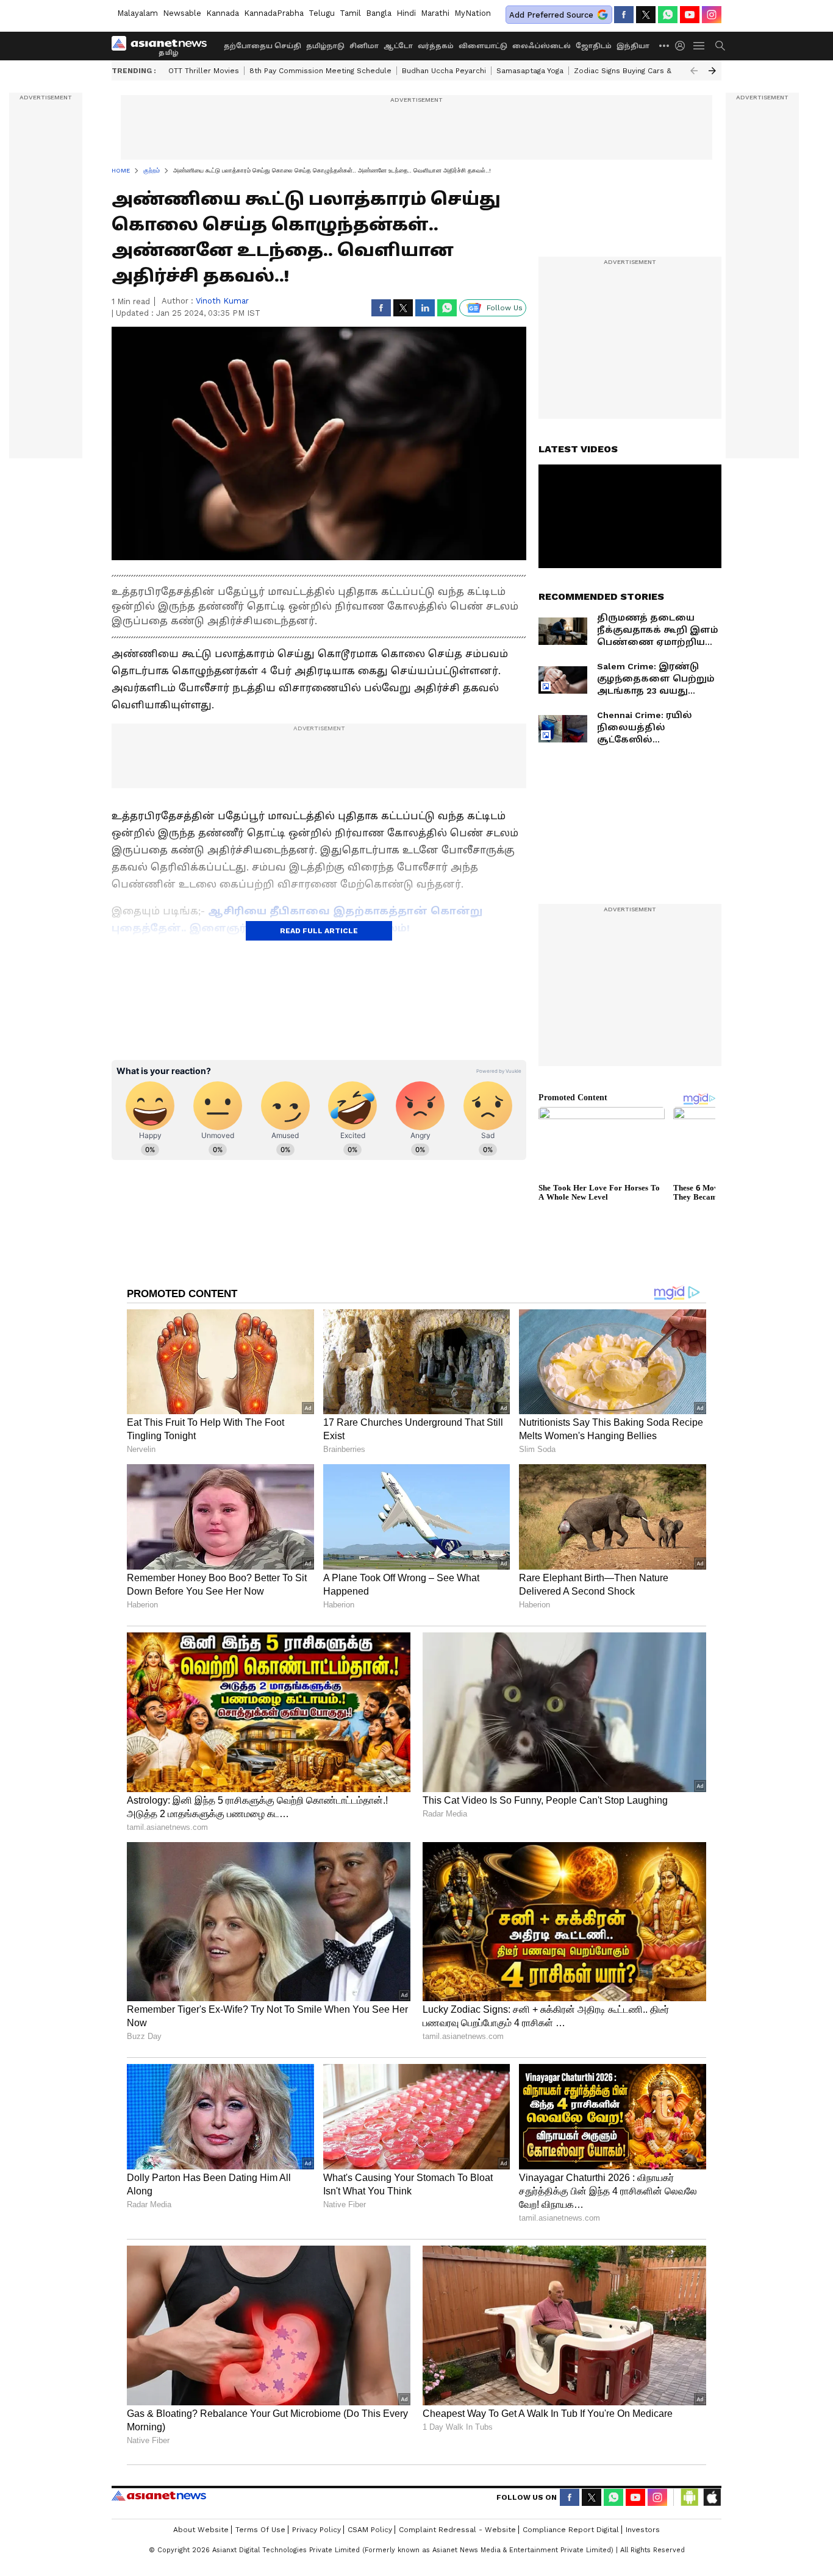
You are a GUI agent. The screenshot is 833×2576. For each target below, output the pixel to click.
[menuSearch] (720, 46)
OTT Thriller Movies (204, 71)
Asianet (159, 2496)
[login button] (683, 46)
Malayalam (138, 13)
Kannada (223, 13)
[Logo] (163, 46)
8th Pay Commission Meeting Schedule (320, 71)
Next (712, 71)
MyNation (473, 13)
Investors (643, 2530)
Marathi (435, 13)
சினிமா (364, 46)
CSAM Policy (370, 2530)
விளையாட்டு (483, 46)
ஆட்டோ (398, 46)
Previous (694, 71)
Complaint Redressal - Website (457, 2530)
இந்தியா (633, 46)
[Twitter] (646, 15)
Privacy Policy (316, 2530)
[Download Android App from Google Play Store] (690, 2497)
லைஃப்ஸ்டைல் (542, 46)
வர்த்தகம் (436, 46)
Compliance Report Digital (571, 2530)
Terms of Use (260, 2530)
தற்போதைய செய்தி (263, 46)
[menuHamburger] (699, 46)
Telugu (322, 13)
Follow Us (505, 308)
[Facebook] (624, 15)
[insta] (712, 15)
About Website (201, 2530)
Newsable (182, 13)
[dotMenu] (665, 45)
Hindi (406, 13)
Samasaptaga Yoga (530, 71)
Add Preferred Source (551, 15)
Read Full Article (319, 931)
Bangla (379, 13)
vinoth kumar (222, 301)
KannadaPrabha (274, 13)
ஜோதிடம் (594, 46)
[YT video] (690, 15)
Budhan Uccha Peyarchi (444, 71)
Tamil (350, 13)
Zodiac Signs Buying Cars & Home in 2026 (649, 71)
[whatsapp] (668, 15)
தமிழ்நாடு (325, 46)
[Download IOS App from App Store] (712, 2497)
